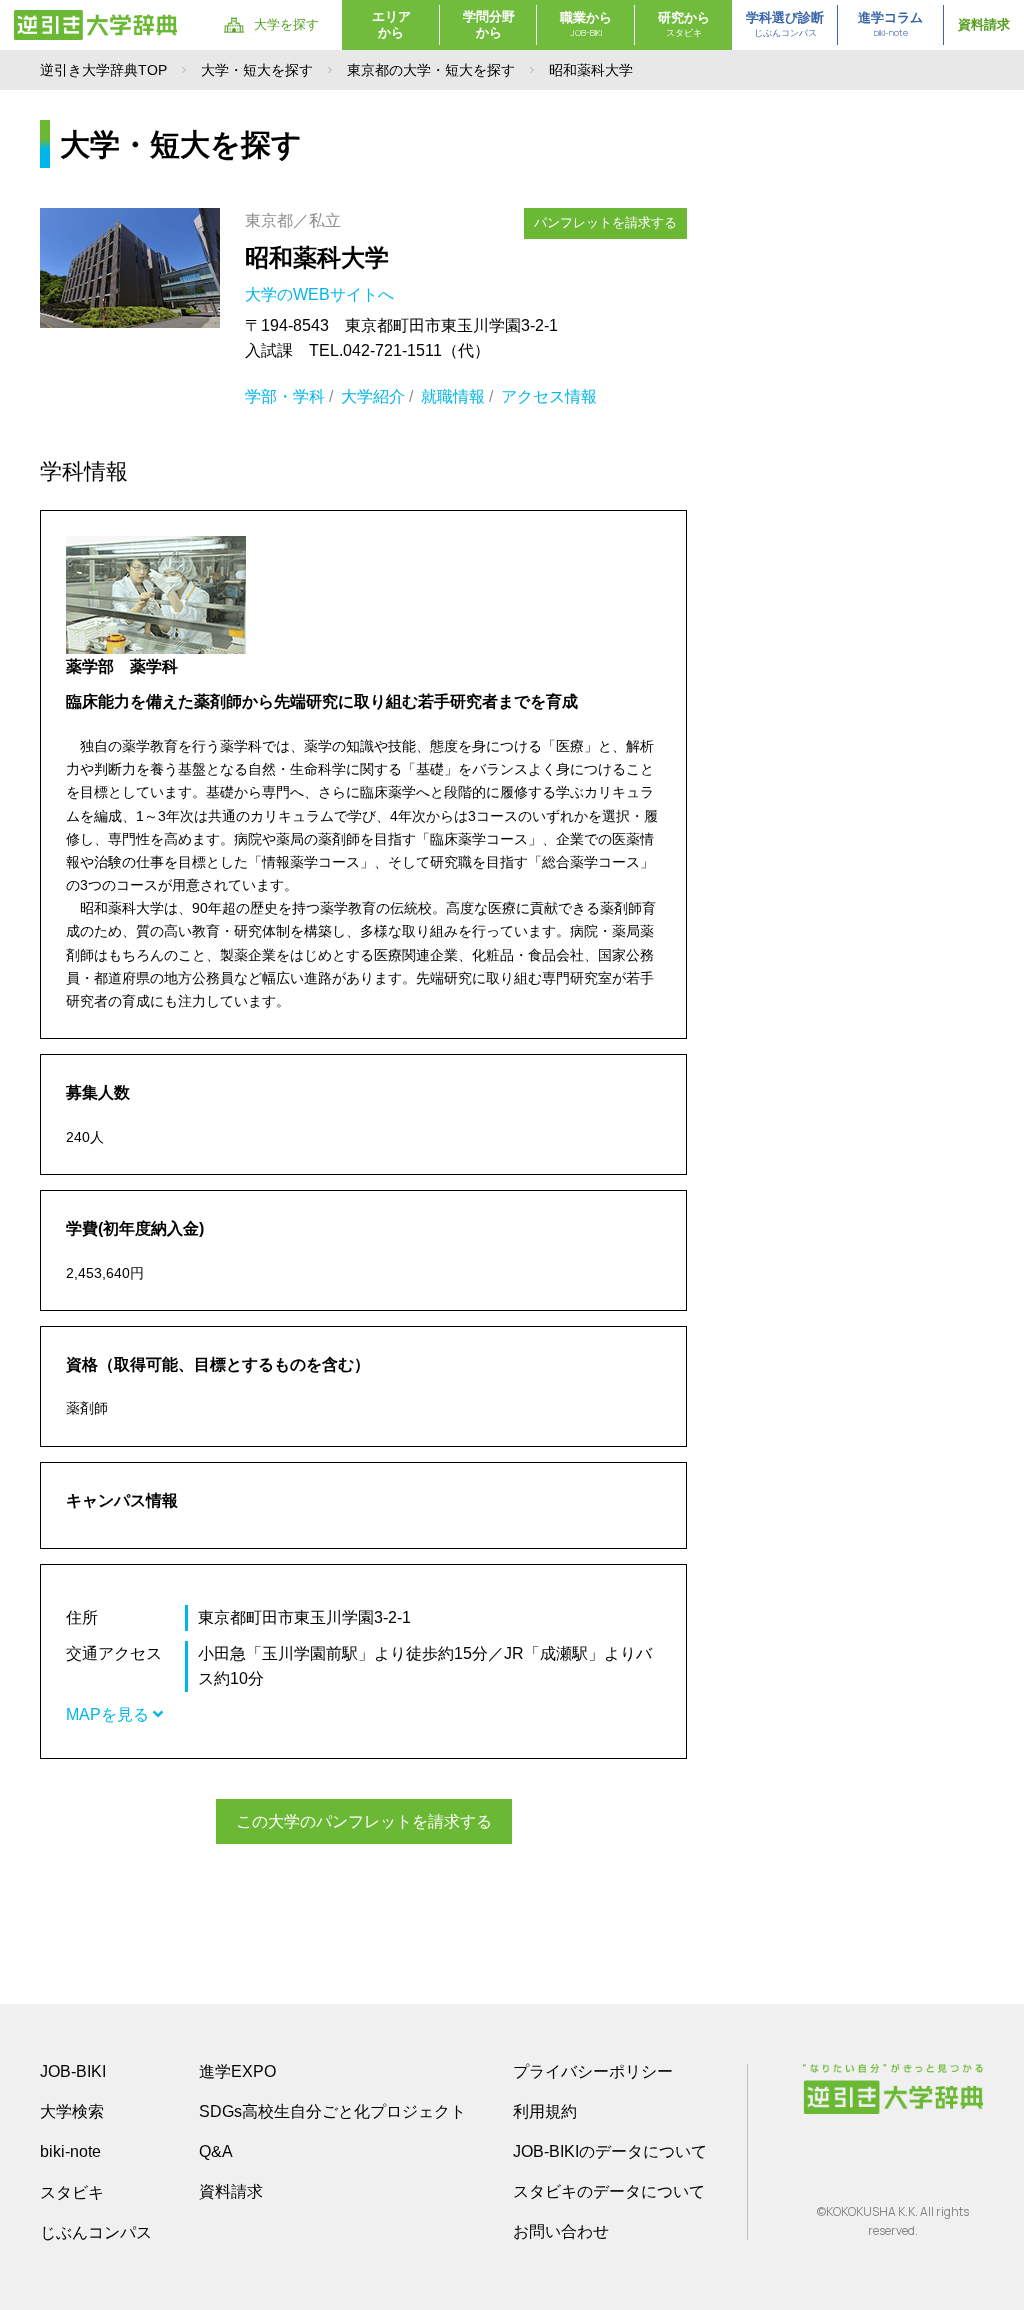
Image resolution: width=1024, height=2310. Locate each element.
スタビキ (72, 2192)
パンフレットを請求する (605, 222)
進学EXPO (237, 2071)
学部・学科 (285, 396)
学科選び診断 (785, 24)
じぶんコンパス (96, 2232)
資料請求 (984, 24)
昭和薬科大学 (317, 257)
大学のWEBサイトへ (321, 294)
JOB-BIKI (73, 2071)
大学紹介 (373, 396)
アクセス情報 (549, 396)
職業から (586, 24)
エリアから (391, 24)
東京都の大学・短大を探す (431, 70)
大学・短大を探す (257, 70)
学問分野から (489, 24)
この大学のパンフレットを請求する (364, 1821)
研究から (684, 24)
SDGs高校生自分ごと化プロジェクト (332, 2111)
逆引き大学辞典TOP (103, 70)
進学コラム (890, 24)
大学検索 (72, 2111)
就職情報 (453, 396)
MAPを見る (109, 1714)
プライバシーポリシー (593, 2071)
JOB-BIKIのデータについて (610, 2151)
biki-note (70, 2151)
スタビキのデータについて (609, 2191)
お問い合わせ (561, 2231)
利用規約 (545, 2111)
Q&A (216, 2151)
